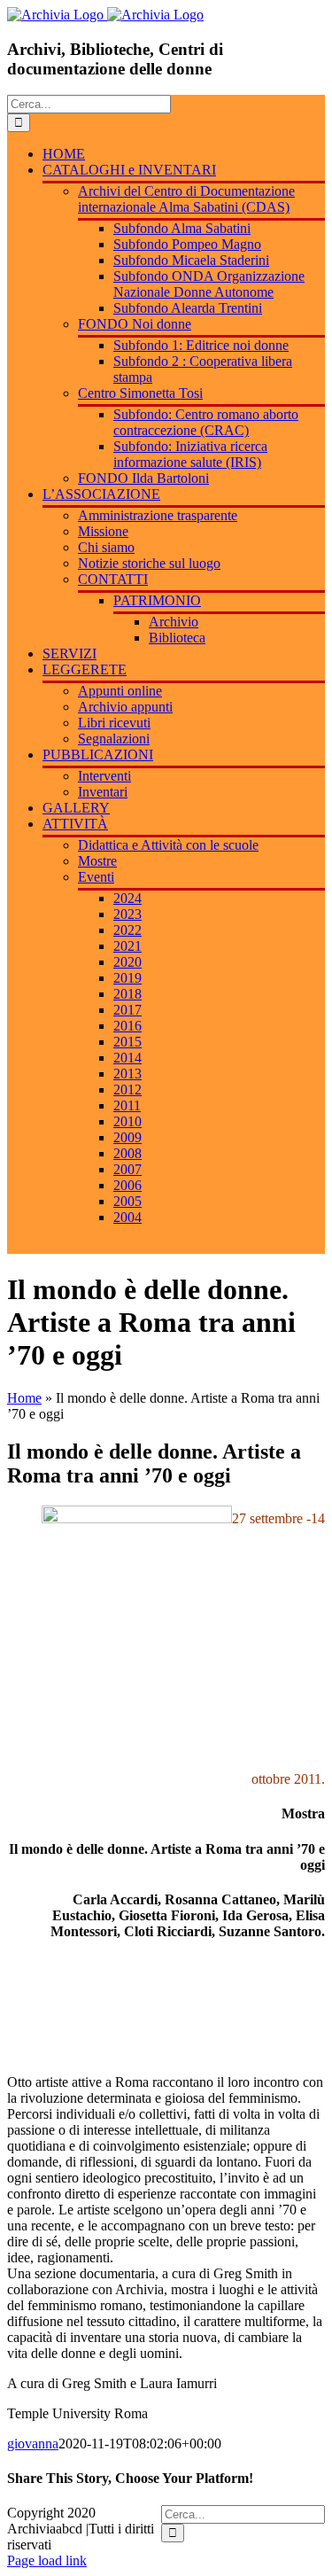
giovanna (33, 2444)
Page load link (47, 2560)
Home (24, 1398)
